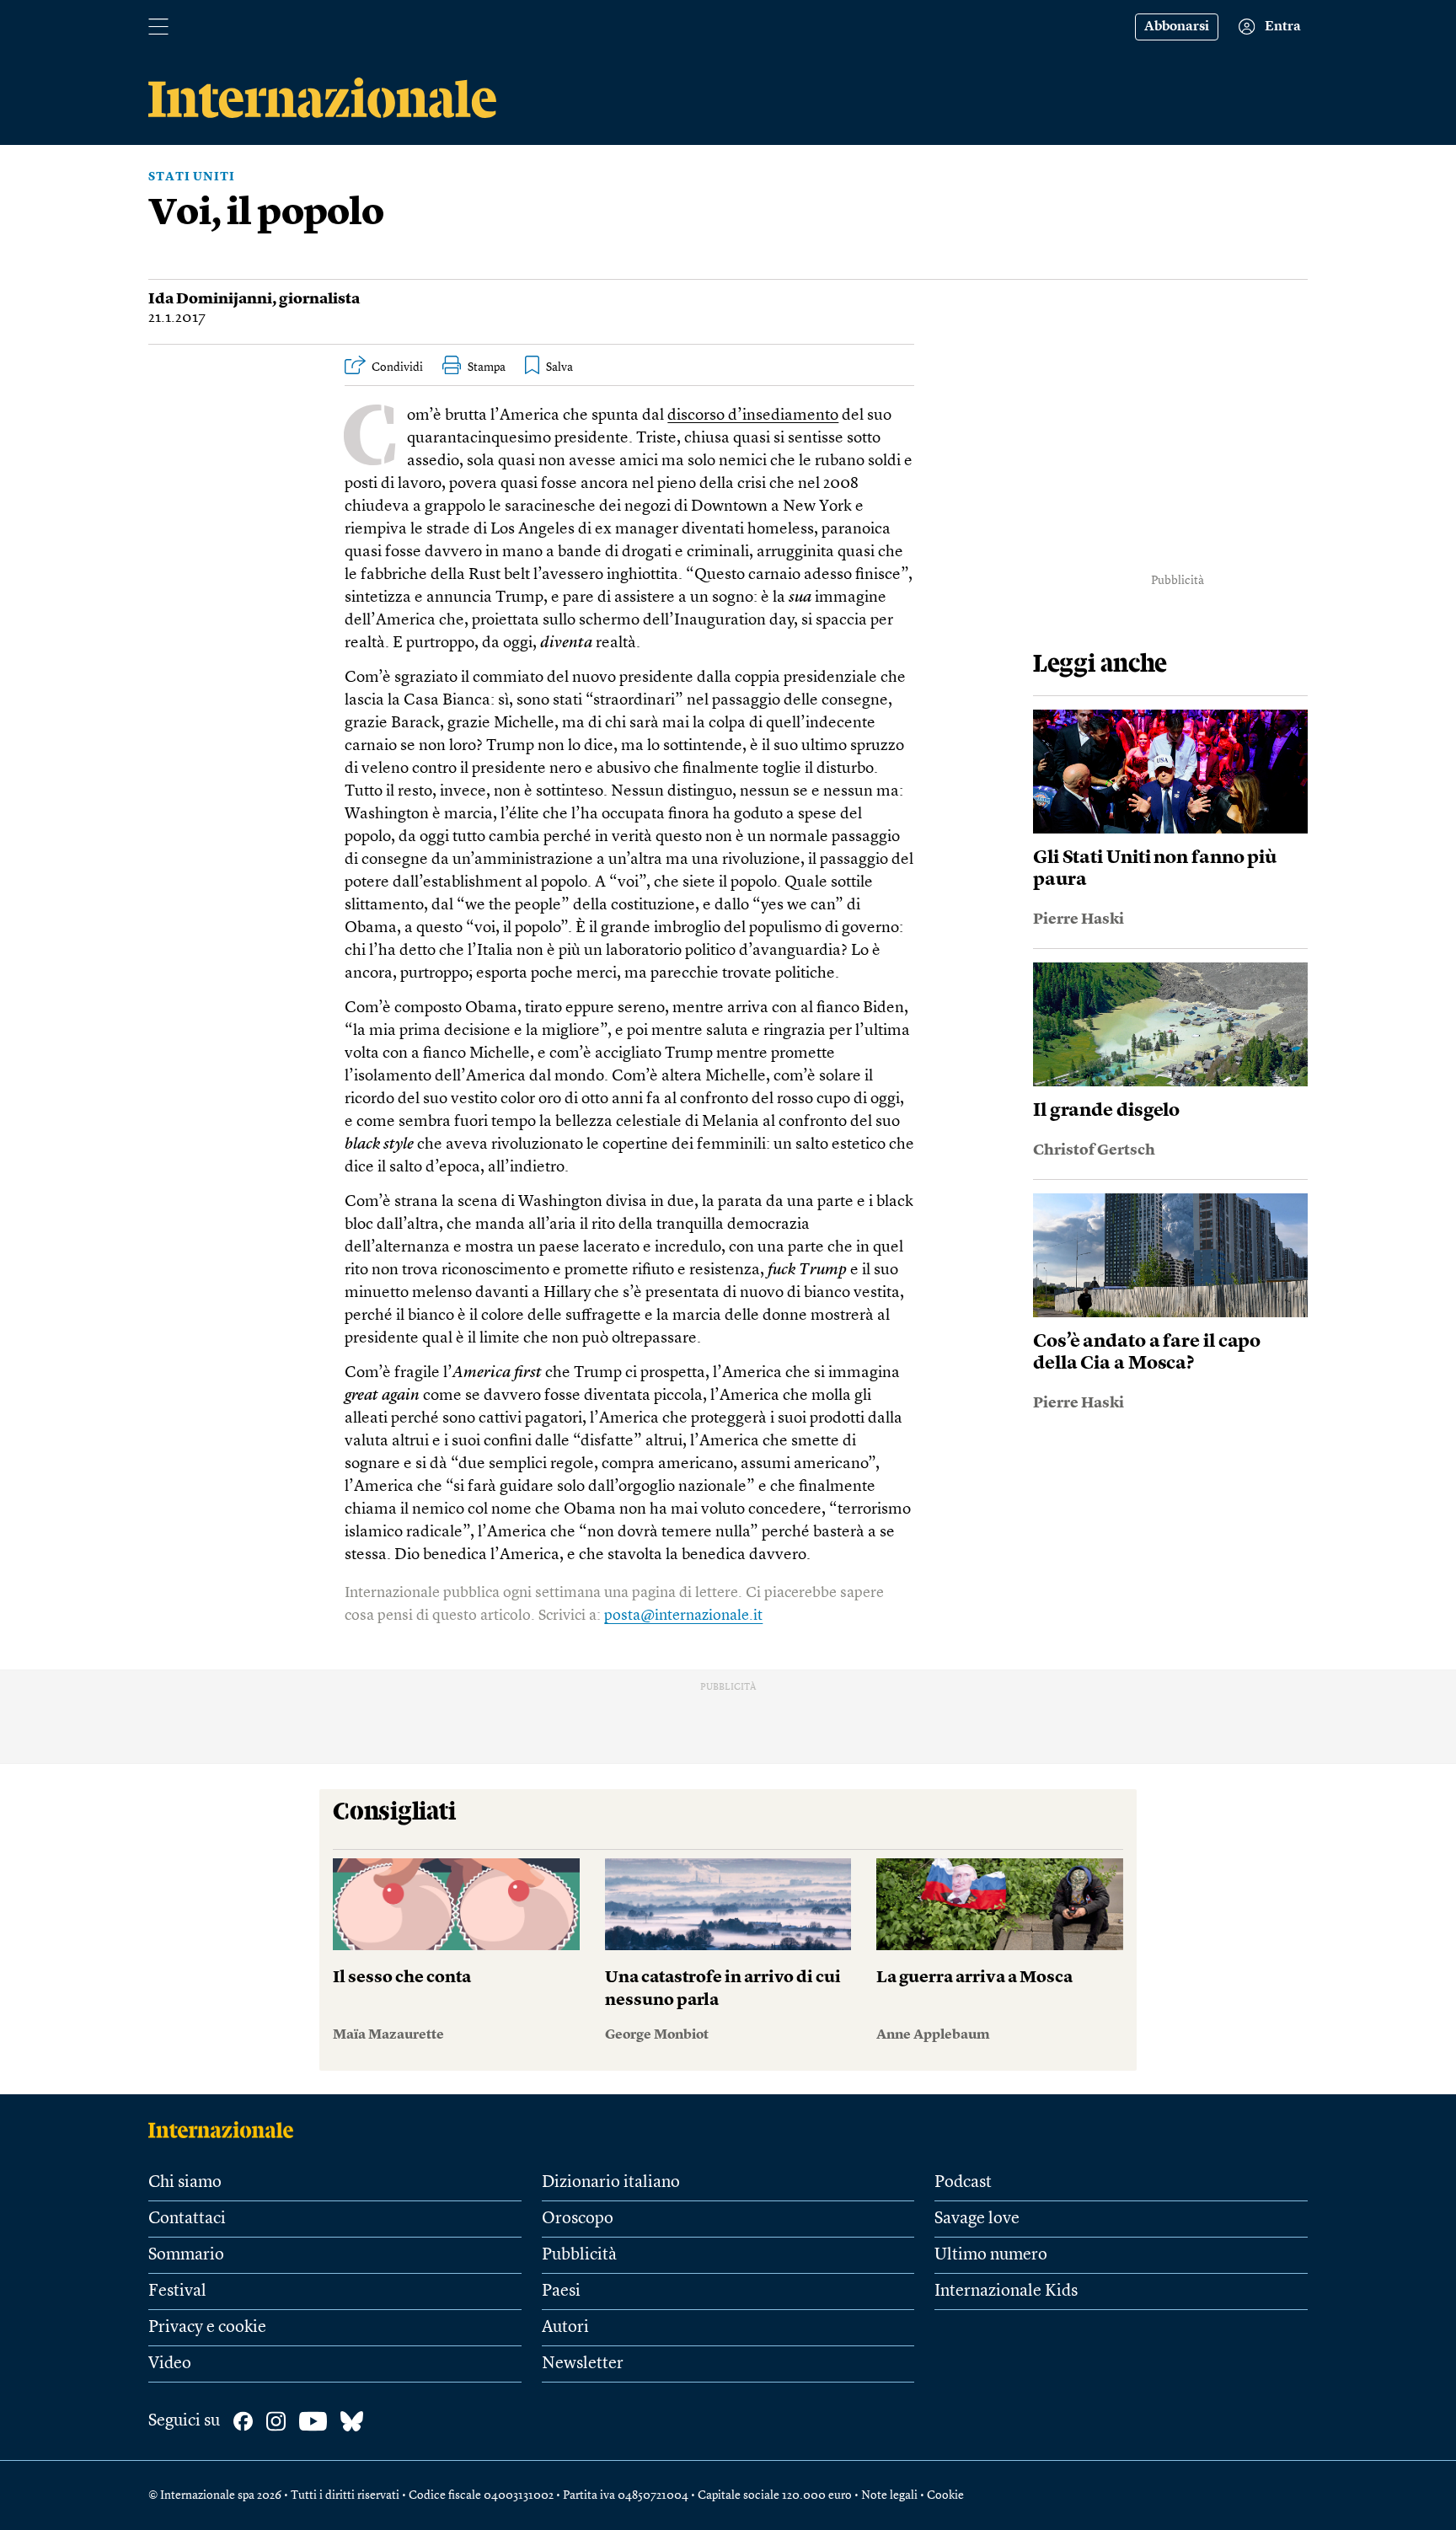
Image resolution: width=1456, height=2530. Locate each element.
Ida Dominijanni (210, 299)
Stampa (487, 367)
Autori (565, 2328)
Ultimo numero (991, 2255)
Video (170, 2364)
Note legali (889, 2495)
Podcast (963, 2183)
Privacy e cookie (207, 2328)
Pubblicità (579, 2255)
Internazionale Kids (1006, 2291)
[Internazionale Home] (226, 2130)
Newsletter (583, 2364)
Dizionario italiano (611, 2183)
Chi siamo (185, 2183)
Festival (177, 2291)
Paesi (561, 2291)
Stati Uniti (192, 177)
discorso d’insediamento (753, 416)
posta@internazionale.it (683, 1616)
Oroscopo (578, 2219)
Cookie (945, 2495)
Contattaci (187, 2219)
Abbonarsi (1177, 27)
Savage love (977, 2219)
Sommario (186, 2255)
